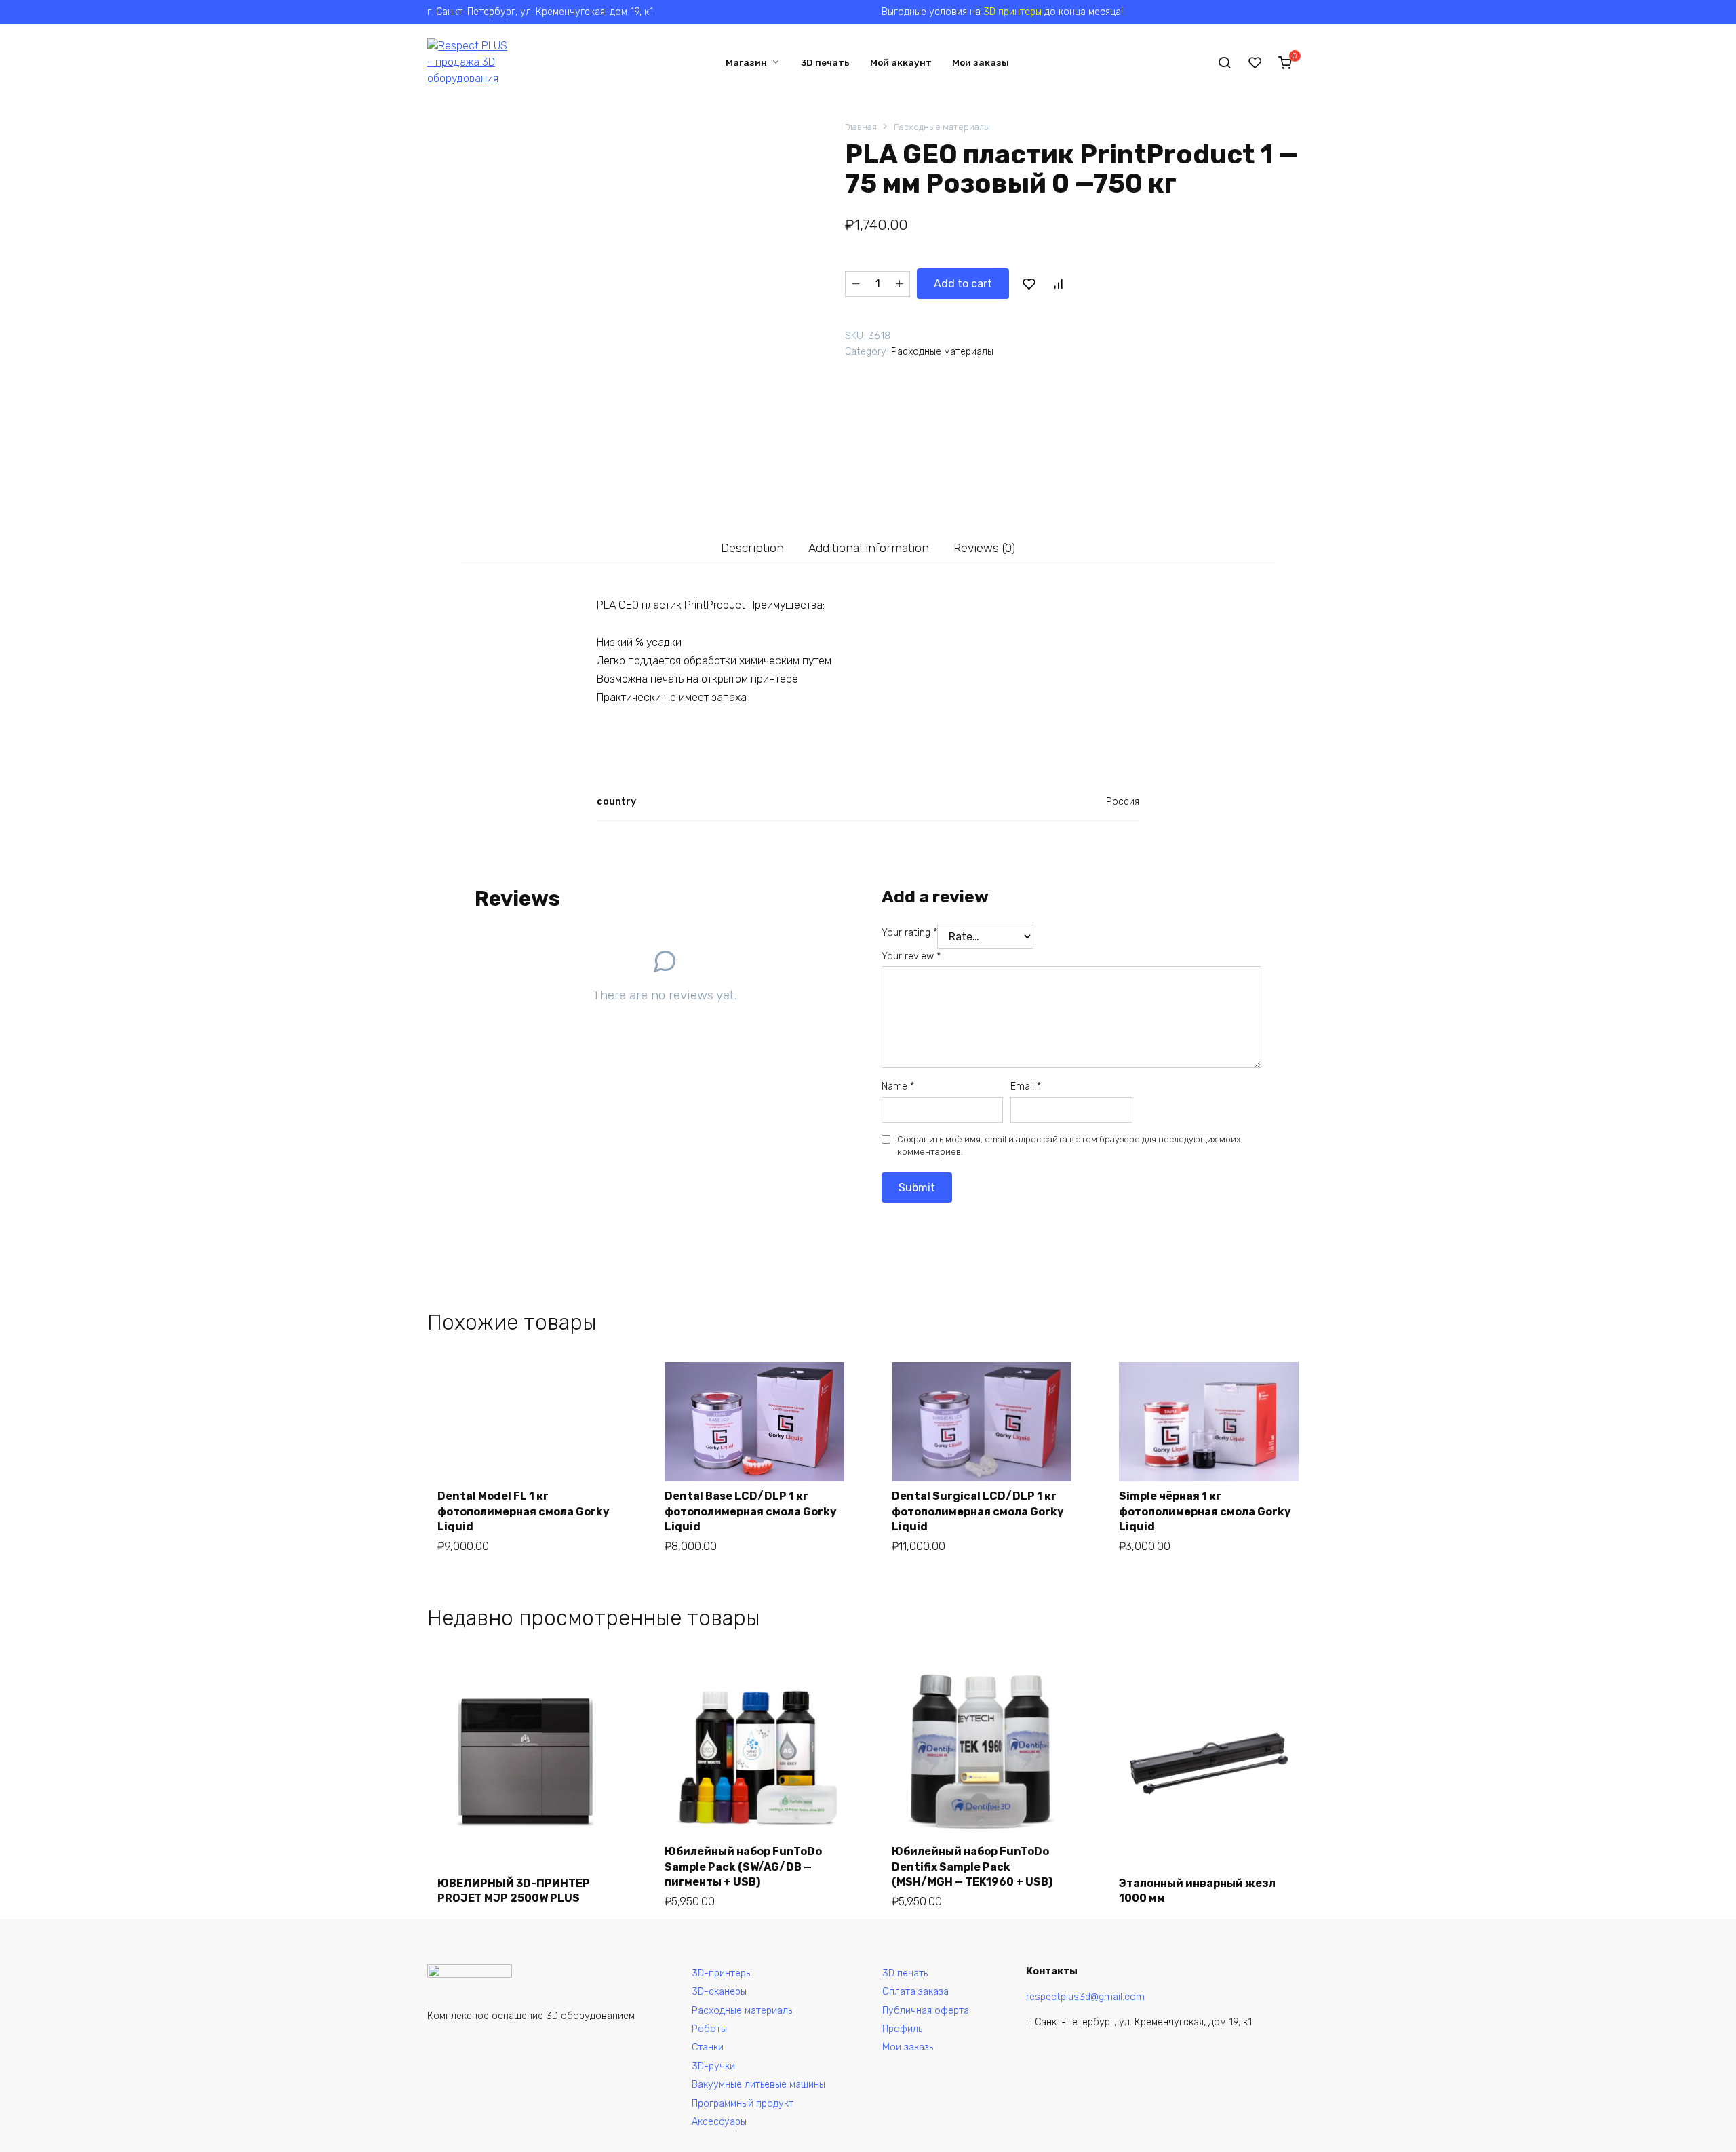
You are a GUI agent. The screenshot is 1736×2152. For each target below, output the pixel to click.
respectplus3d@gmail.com (1085, 1997)
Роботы (709, 2029)
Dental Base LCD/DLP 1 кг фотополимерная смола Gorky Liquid (751, 1511)
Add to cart (963, 284)
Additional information (869, 548)
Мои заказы (981, 62)
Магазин (746, 62)
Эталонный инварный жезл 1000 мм (1197, 1891)
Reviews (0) (984, 548)
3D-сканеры (719, 1992)
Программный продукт (743, 2104)
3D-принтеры (722, 1973)
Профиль (902, 2029)
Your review (911, 956)
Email (1026, 1087)
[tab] (753, 547)
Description (752, 548)
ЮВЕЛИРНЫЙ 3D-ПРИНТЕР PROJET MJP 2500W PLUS (514, 1891)
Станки (708, 2047)
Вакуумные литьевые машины (758, 2085)
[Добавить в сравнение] (1058, 284)
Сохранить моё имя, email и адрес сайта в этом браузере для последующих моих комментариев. (1069, 1145)
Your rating (909, 933)
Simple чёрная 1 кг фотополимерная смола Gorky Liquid (1205, 1511)
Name (898, 1087)
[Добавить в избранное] (1029, 284)
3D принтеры (1012, 12)
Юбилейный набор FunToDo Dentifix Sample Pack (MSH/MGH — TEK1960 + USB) (972, 1867)
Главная (861, 127)
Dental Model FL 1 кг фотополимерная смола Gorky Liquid (524, 1511)
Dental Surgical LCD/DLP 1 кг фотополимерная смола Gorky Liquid (978, 1511)
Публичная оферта (926, 2011)
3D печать (825, 62)
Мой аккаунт (901, 62)
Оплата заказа (915, 1992)
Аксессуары (719, 2122)
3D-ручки (713, 2066)
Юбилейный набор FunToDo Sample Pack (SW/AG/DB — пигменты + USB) (743, 1867)
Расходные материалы (942, 127)
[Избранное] (1255, 62)
